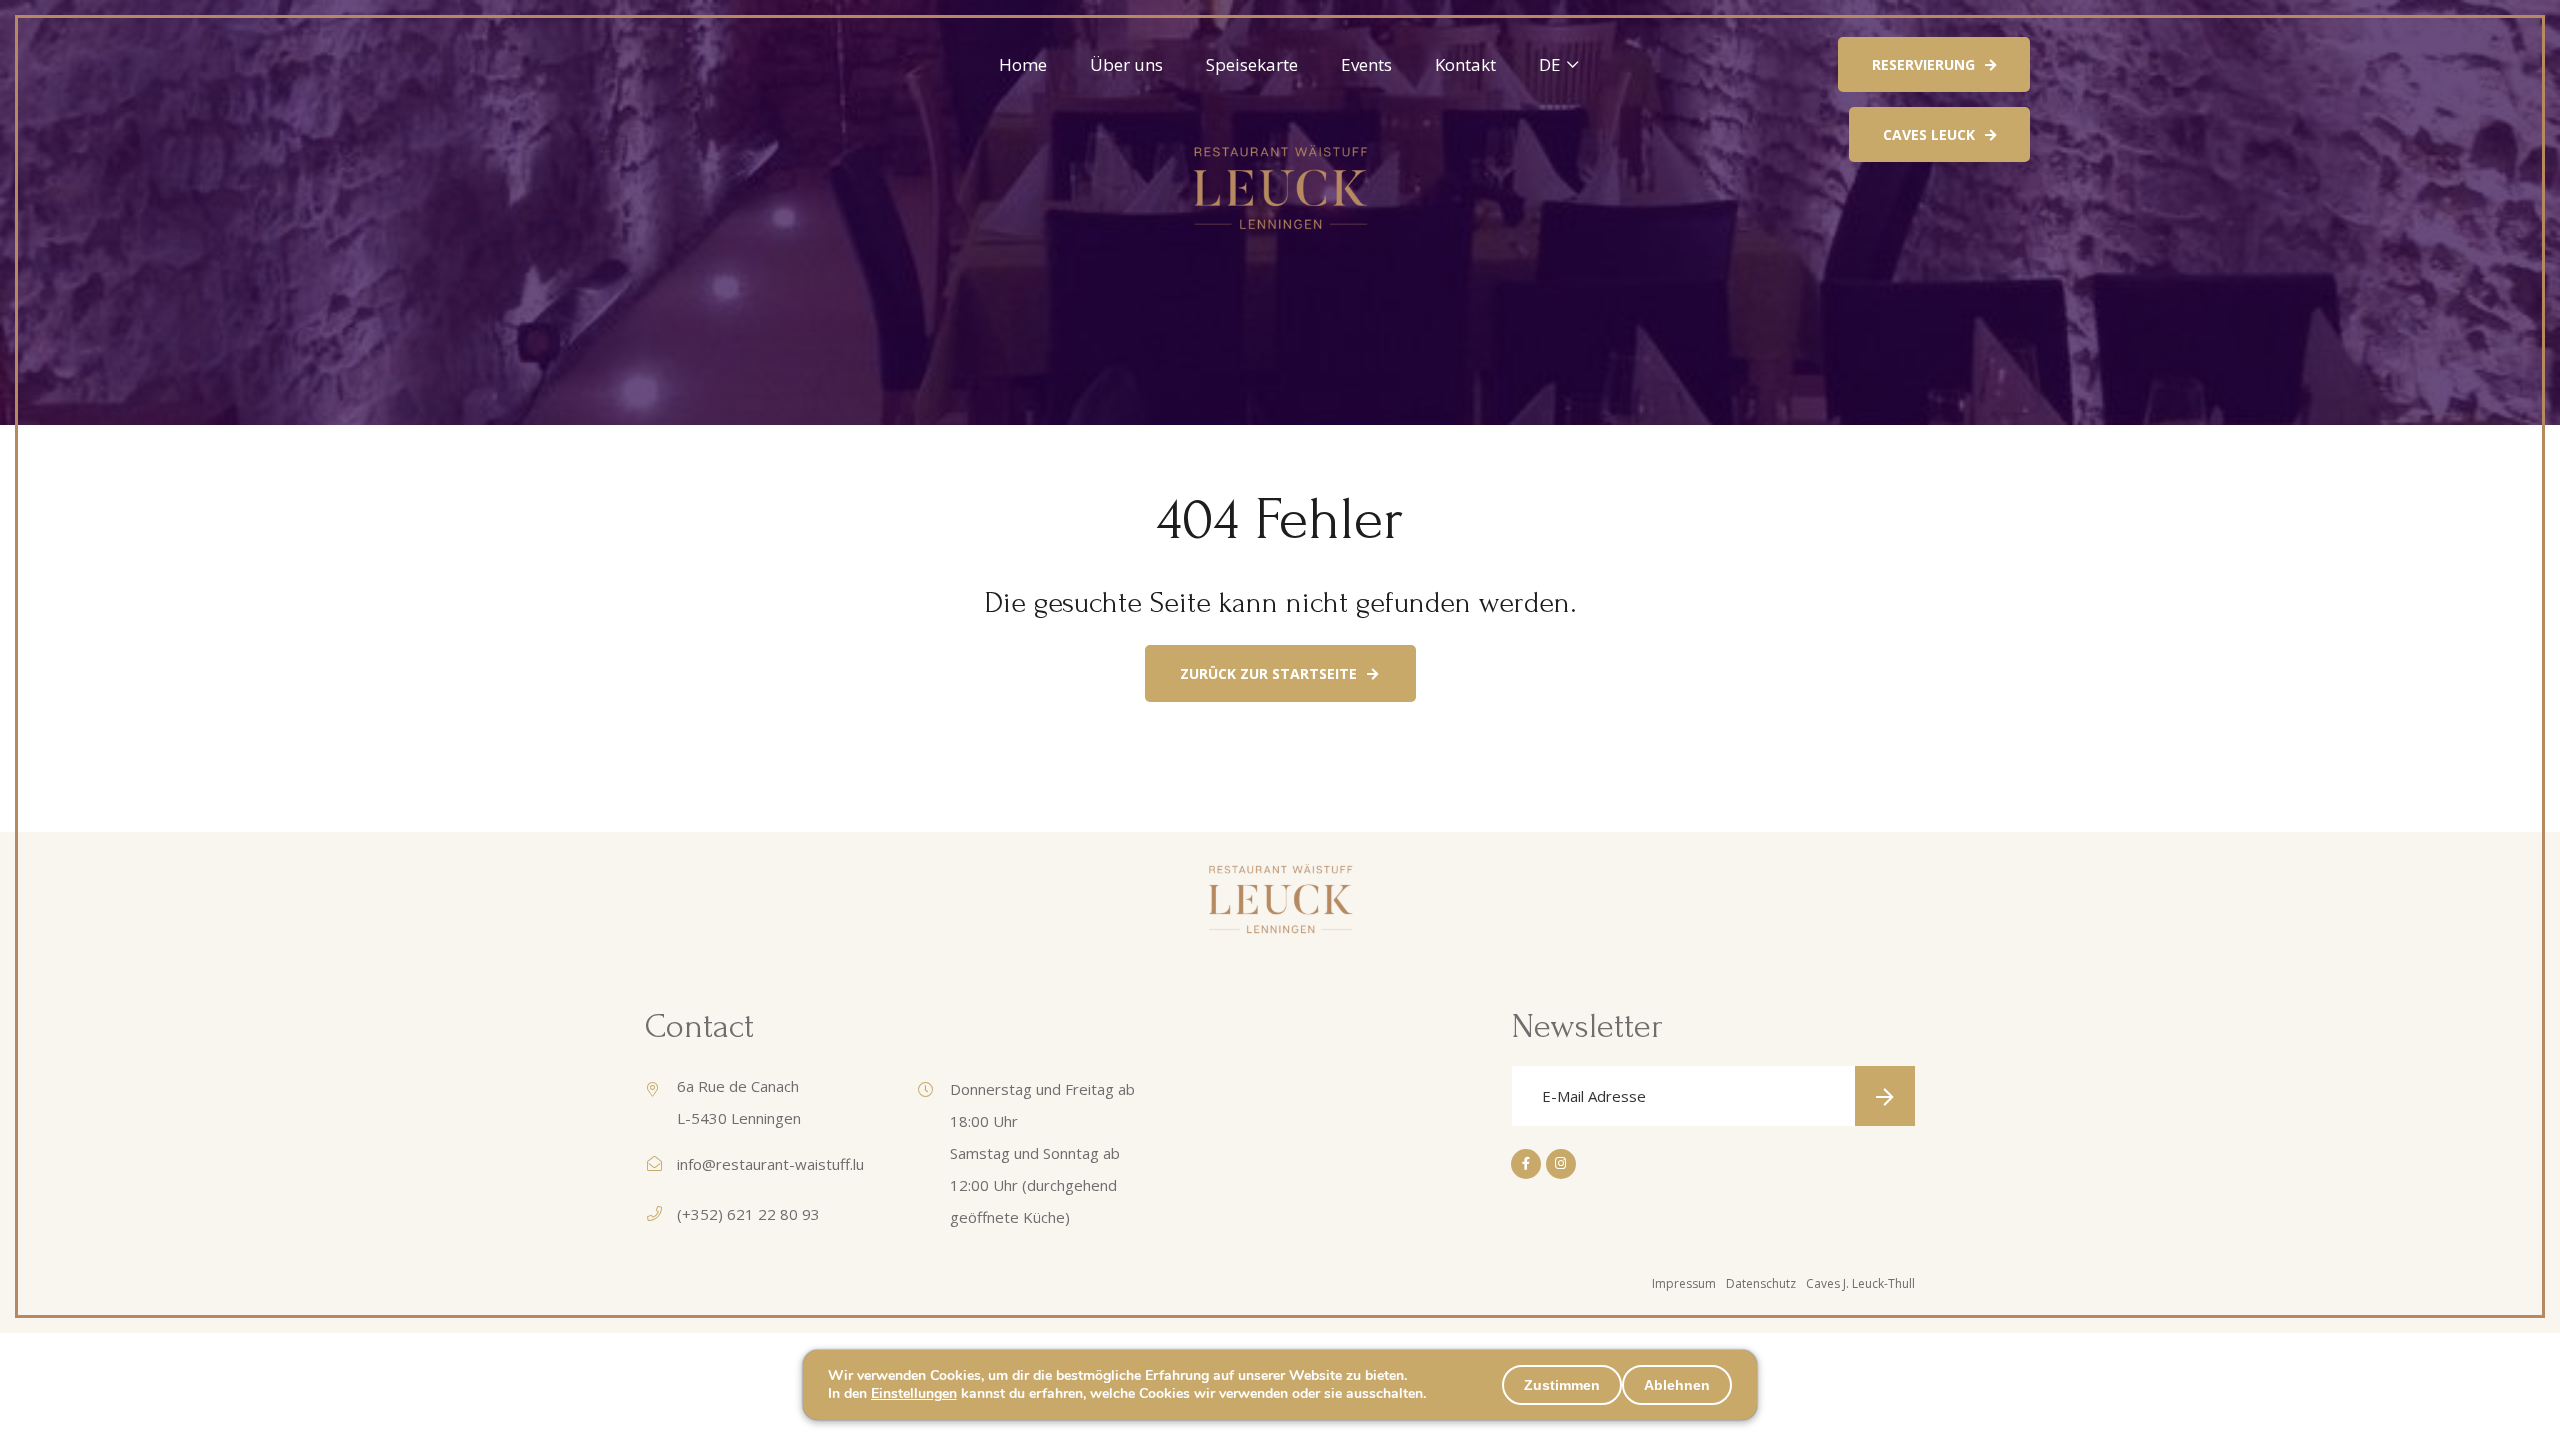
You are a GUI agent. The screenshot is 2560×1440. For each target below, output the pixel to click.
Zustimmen (1562, 1385)
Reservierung (1923, 64)
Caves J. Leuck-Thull (1860, 1283)
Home (1023, 64)
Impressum (1684, 1283)
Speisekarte (1252, 64)
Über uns (1126, 64)
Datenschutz (1761, 1283)
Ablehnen (1677, 1385)
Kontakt (1465, 64)
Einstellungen (914, 1394)
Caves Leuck (1929, 134)
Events (1366, 64)
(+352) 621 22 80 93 (748, 1214)
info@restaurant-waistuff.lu (770, 1164)
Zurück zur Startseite (1268, 673)
